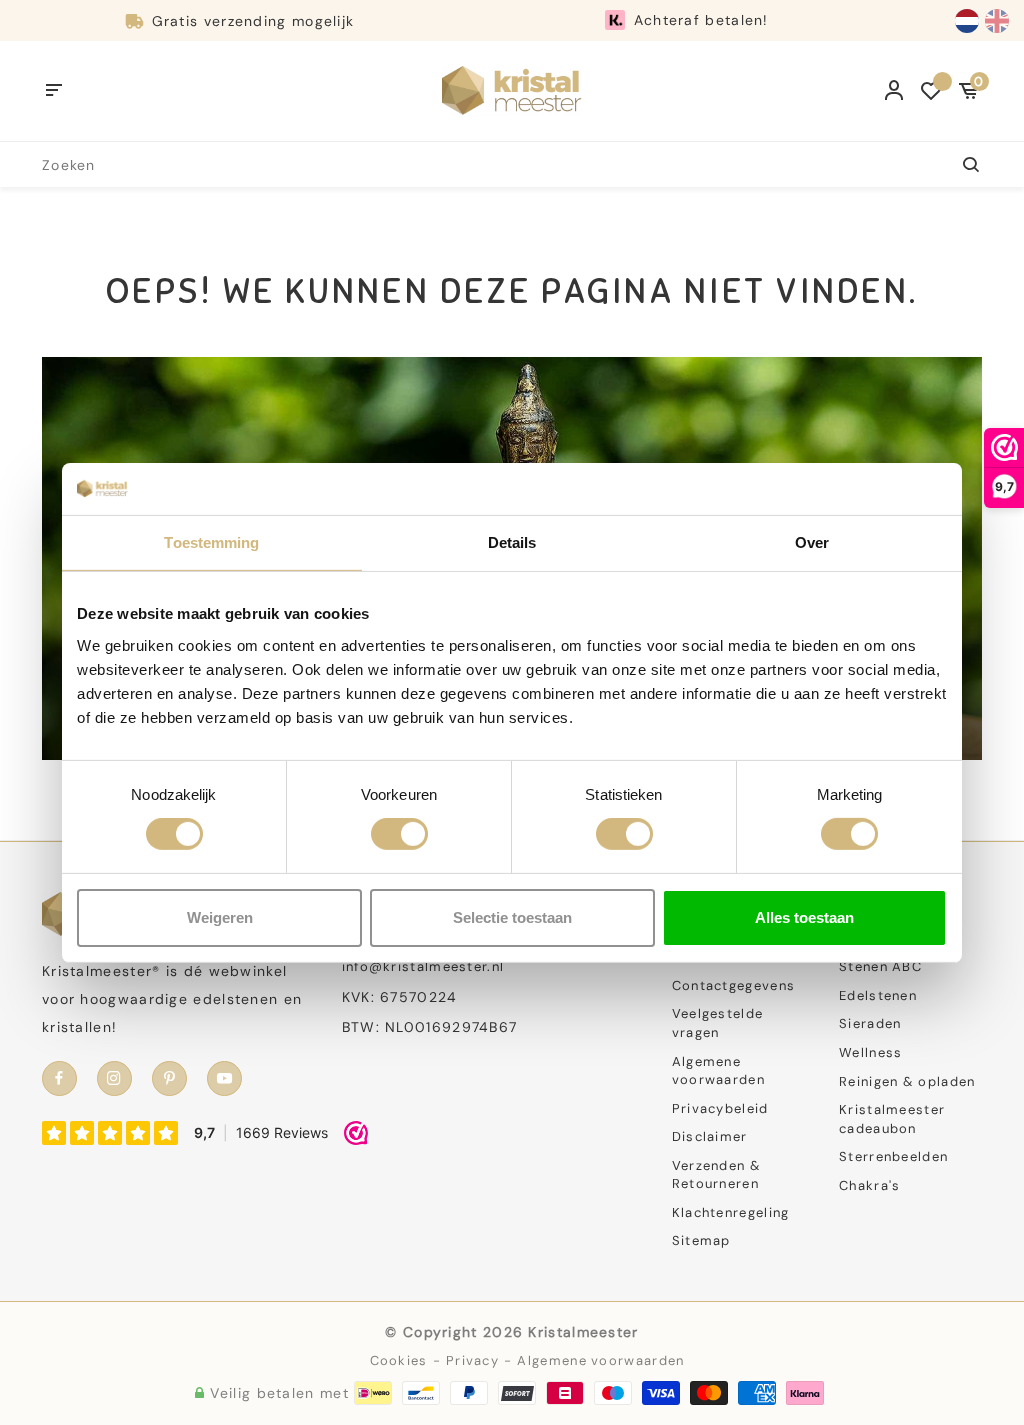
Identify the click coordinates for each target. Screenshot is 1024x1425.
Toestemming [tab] (211, 542)
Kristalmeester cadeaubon (892, 1119)
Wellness (870, 1052)
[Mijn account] (894, 91)
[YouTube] (224, 1078)
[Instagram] (114, 1078)
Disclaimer (710, 1136)
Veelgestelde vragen (718, 1023)
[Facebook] (59, 1078)
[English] (997, 21)
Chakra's (869, 1185)
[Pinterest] (169, 1078)
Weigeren (220, 917)
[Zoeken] (959, 164)
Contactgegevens (734, 985)
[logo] (512, 90)
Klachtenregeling (731, 1212)
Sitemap (701, 1240)
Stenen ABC (880, 966)
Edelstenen (878, 995)
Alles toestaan (804, 917)
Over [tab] (812, 542)
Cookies (399, 1360)
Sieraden (870, 1023)
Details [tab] (512, 542)
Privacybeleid (720, 1108)
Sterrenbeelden (893, 1156)
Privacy (472, 1360)
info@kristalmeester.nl (423, 966)
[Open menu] (54, 91)
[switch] (399, 834)
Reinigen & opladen (907, 1081)
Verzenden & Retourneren (716, 1175)
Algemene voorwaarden (718, 1071)
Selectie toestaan (512, 917)
